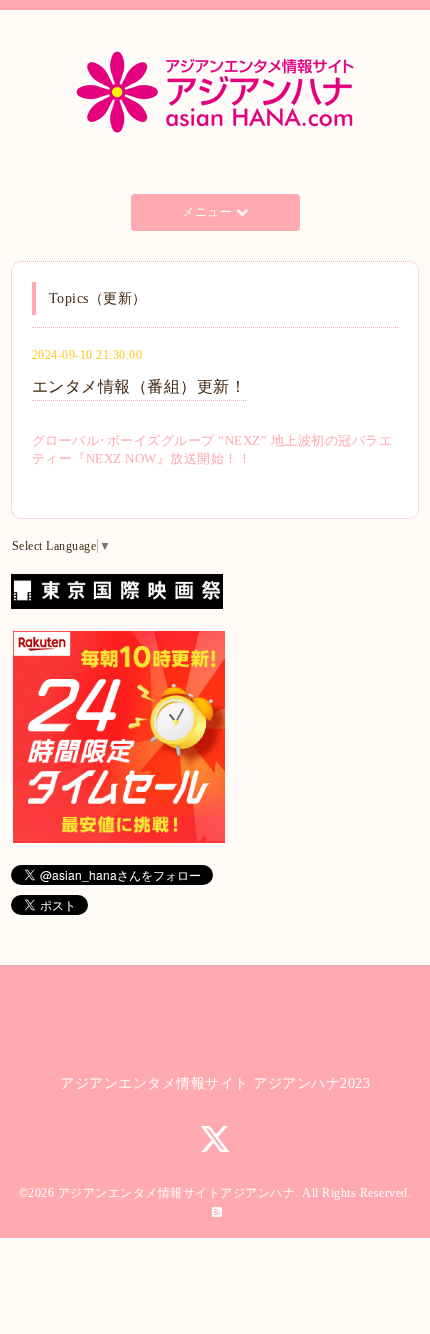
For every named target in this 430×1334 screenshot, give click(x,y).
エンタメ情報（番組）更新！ (139, 386)
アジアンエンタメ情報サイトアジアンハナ (177, 1193)
